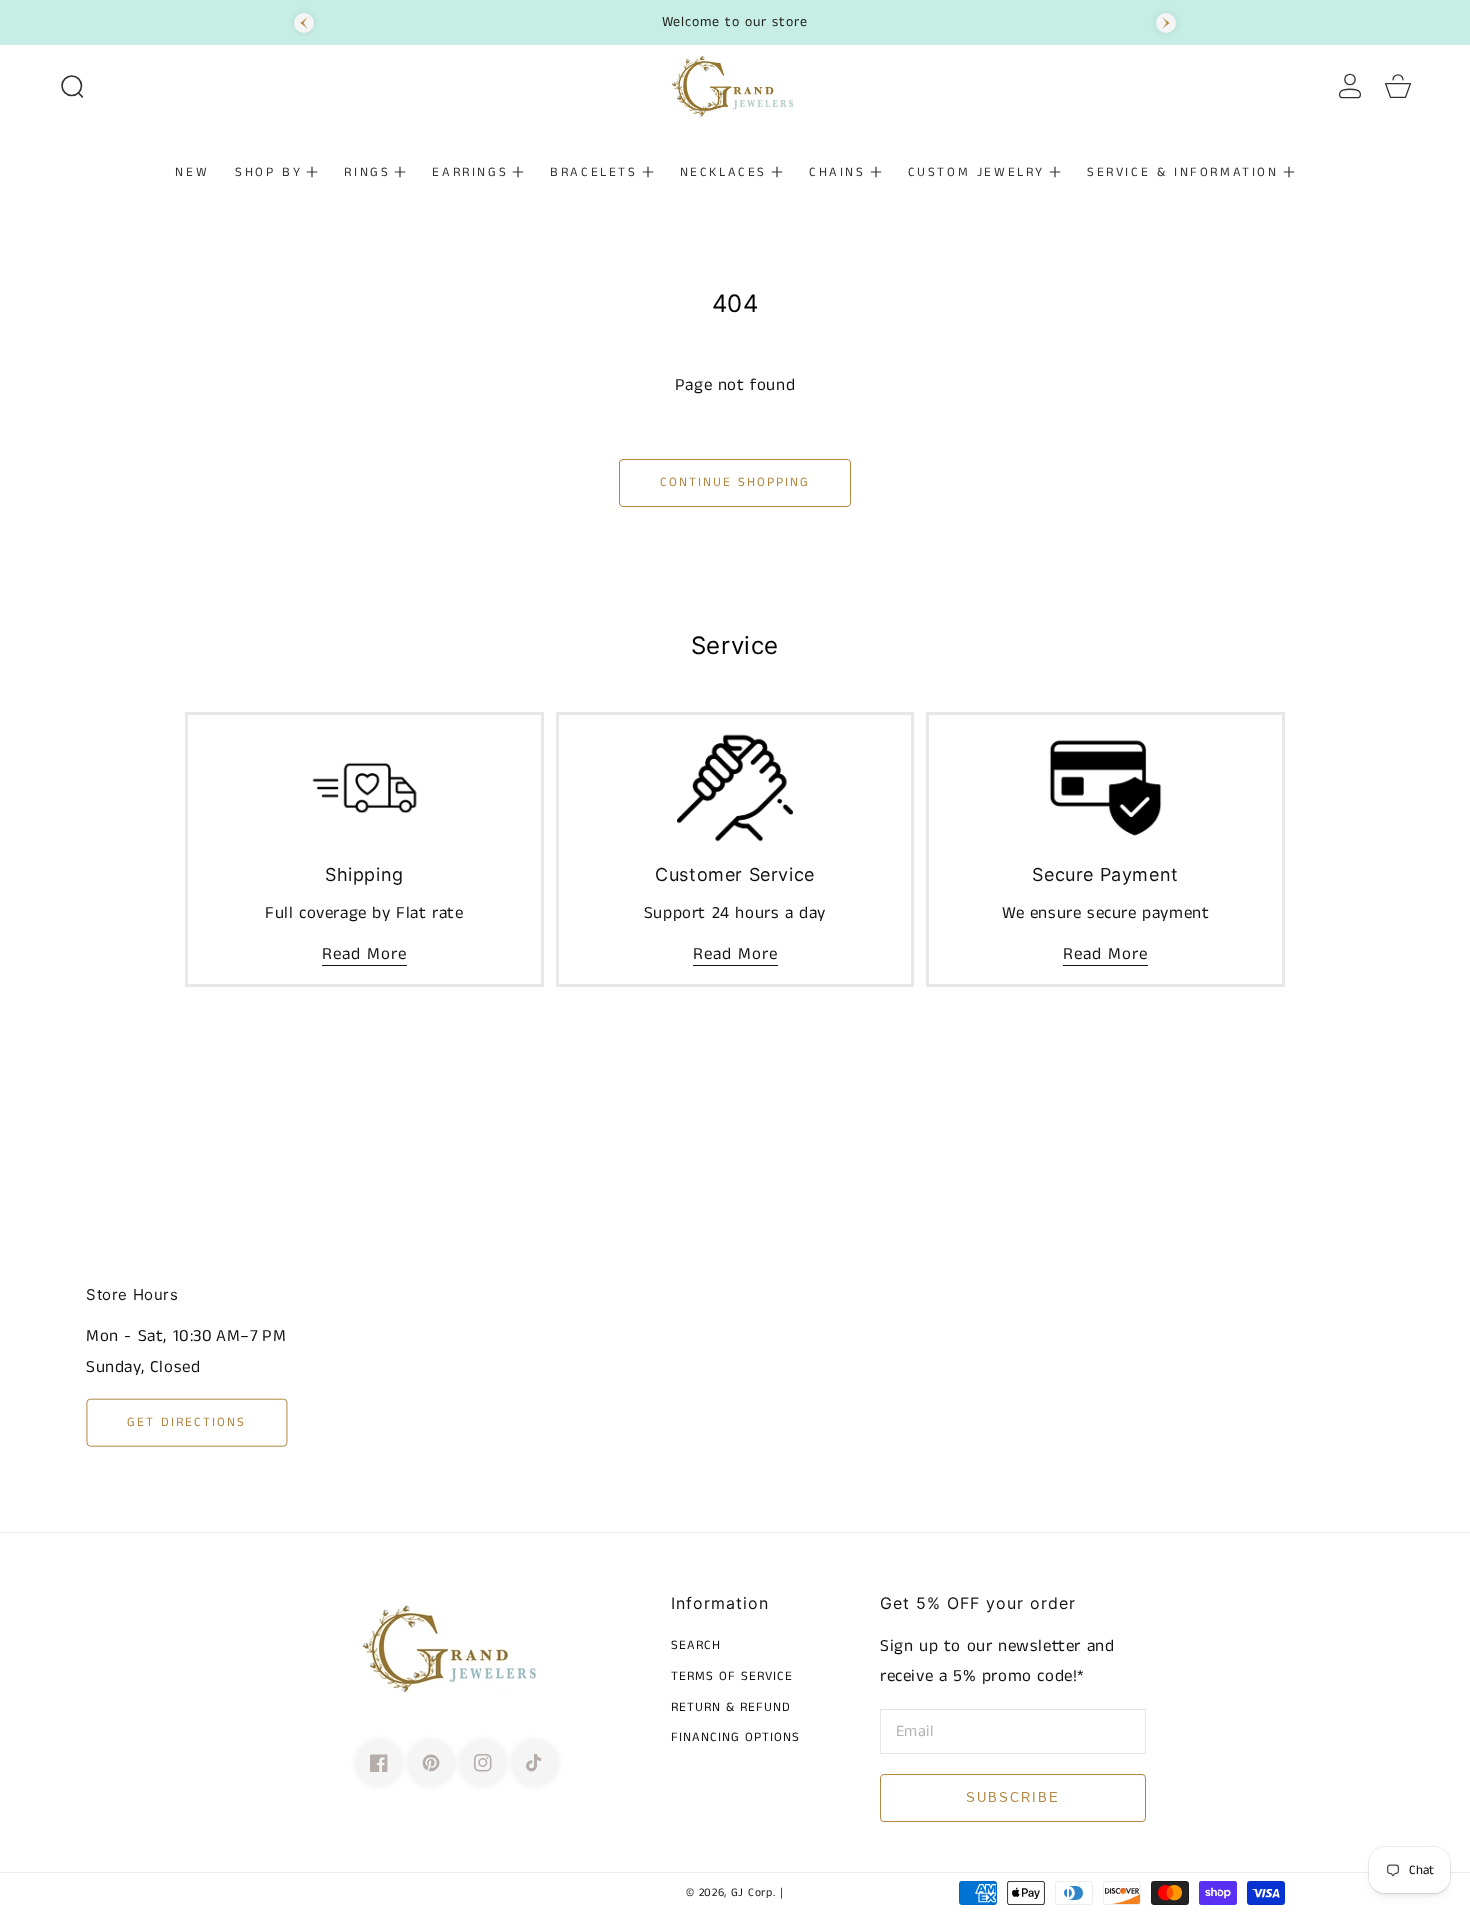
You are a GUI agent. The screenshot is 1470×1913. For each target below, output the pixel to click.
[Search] (72, 86)
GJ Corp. (753, 1893)
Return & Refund (731, 1708)
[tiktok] (535, 1763)
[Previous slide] (304, 23)
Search (696, 1646)
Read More (364, 954)
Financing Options (735, 1738)
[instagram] (483, 1763)
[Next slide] (1166, 23)
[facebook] (379, 1763)
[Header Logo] (734, 86)
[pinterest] (431, 1763)
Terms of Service (732, 1677)
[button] (72, 86)
